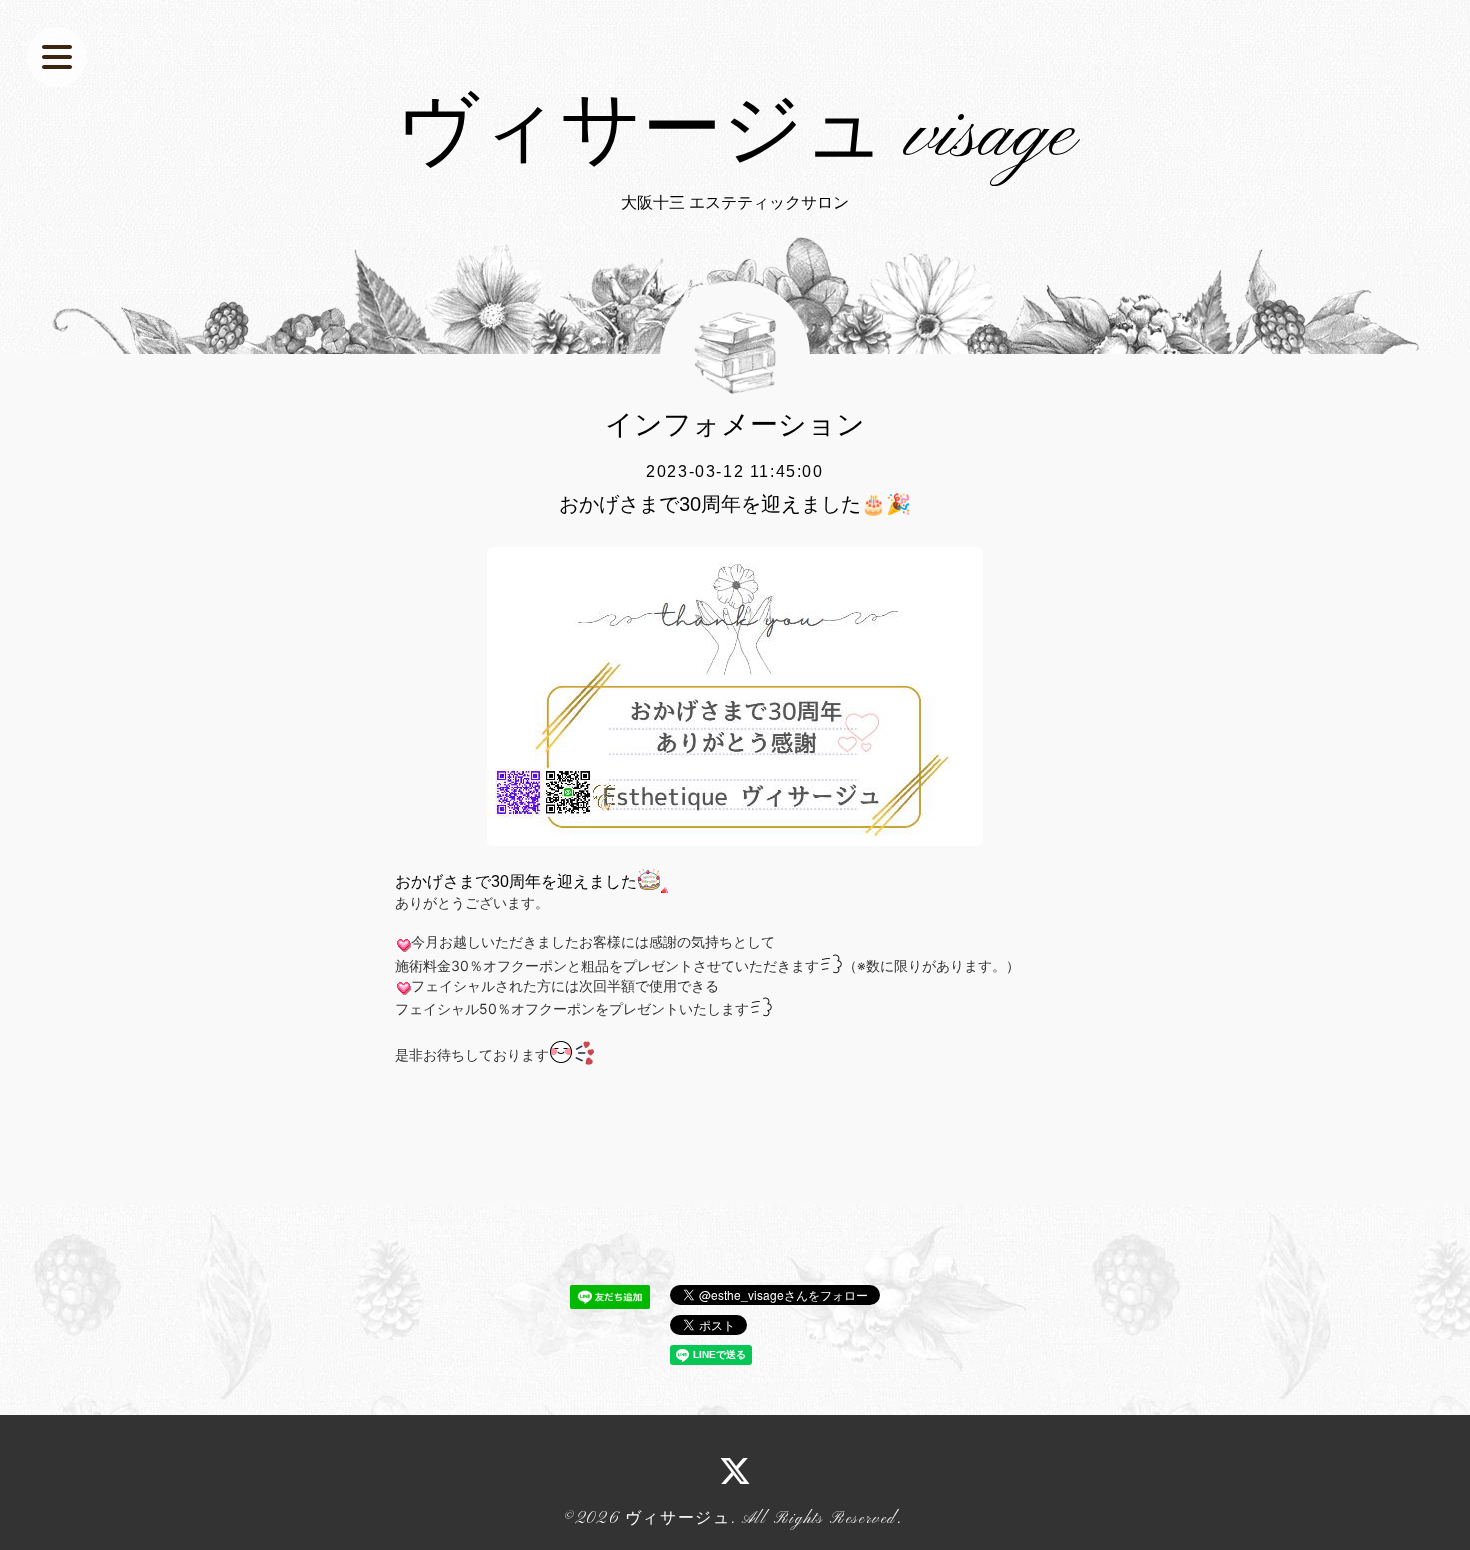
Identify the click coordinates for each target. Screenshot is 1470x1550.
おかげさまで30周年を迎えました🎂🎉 (735, 504)
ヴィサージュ (678, 1519)
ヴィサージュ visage (735, 136)
